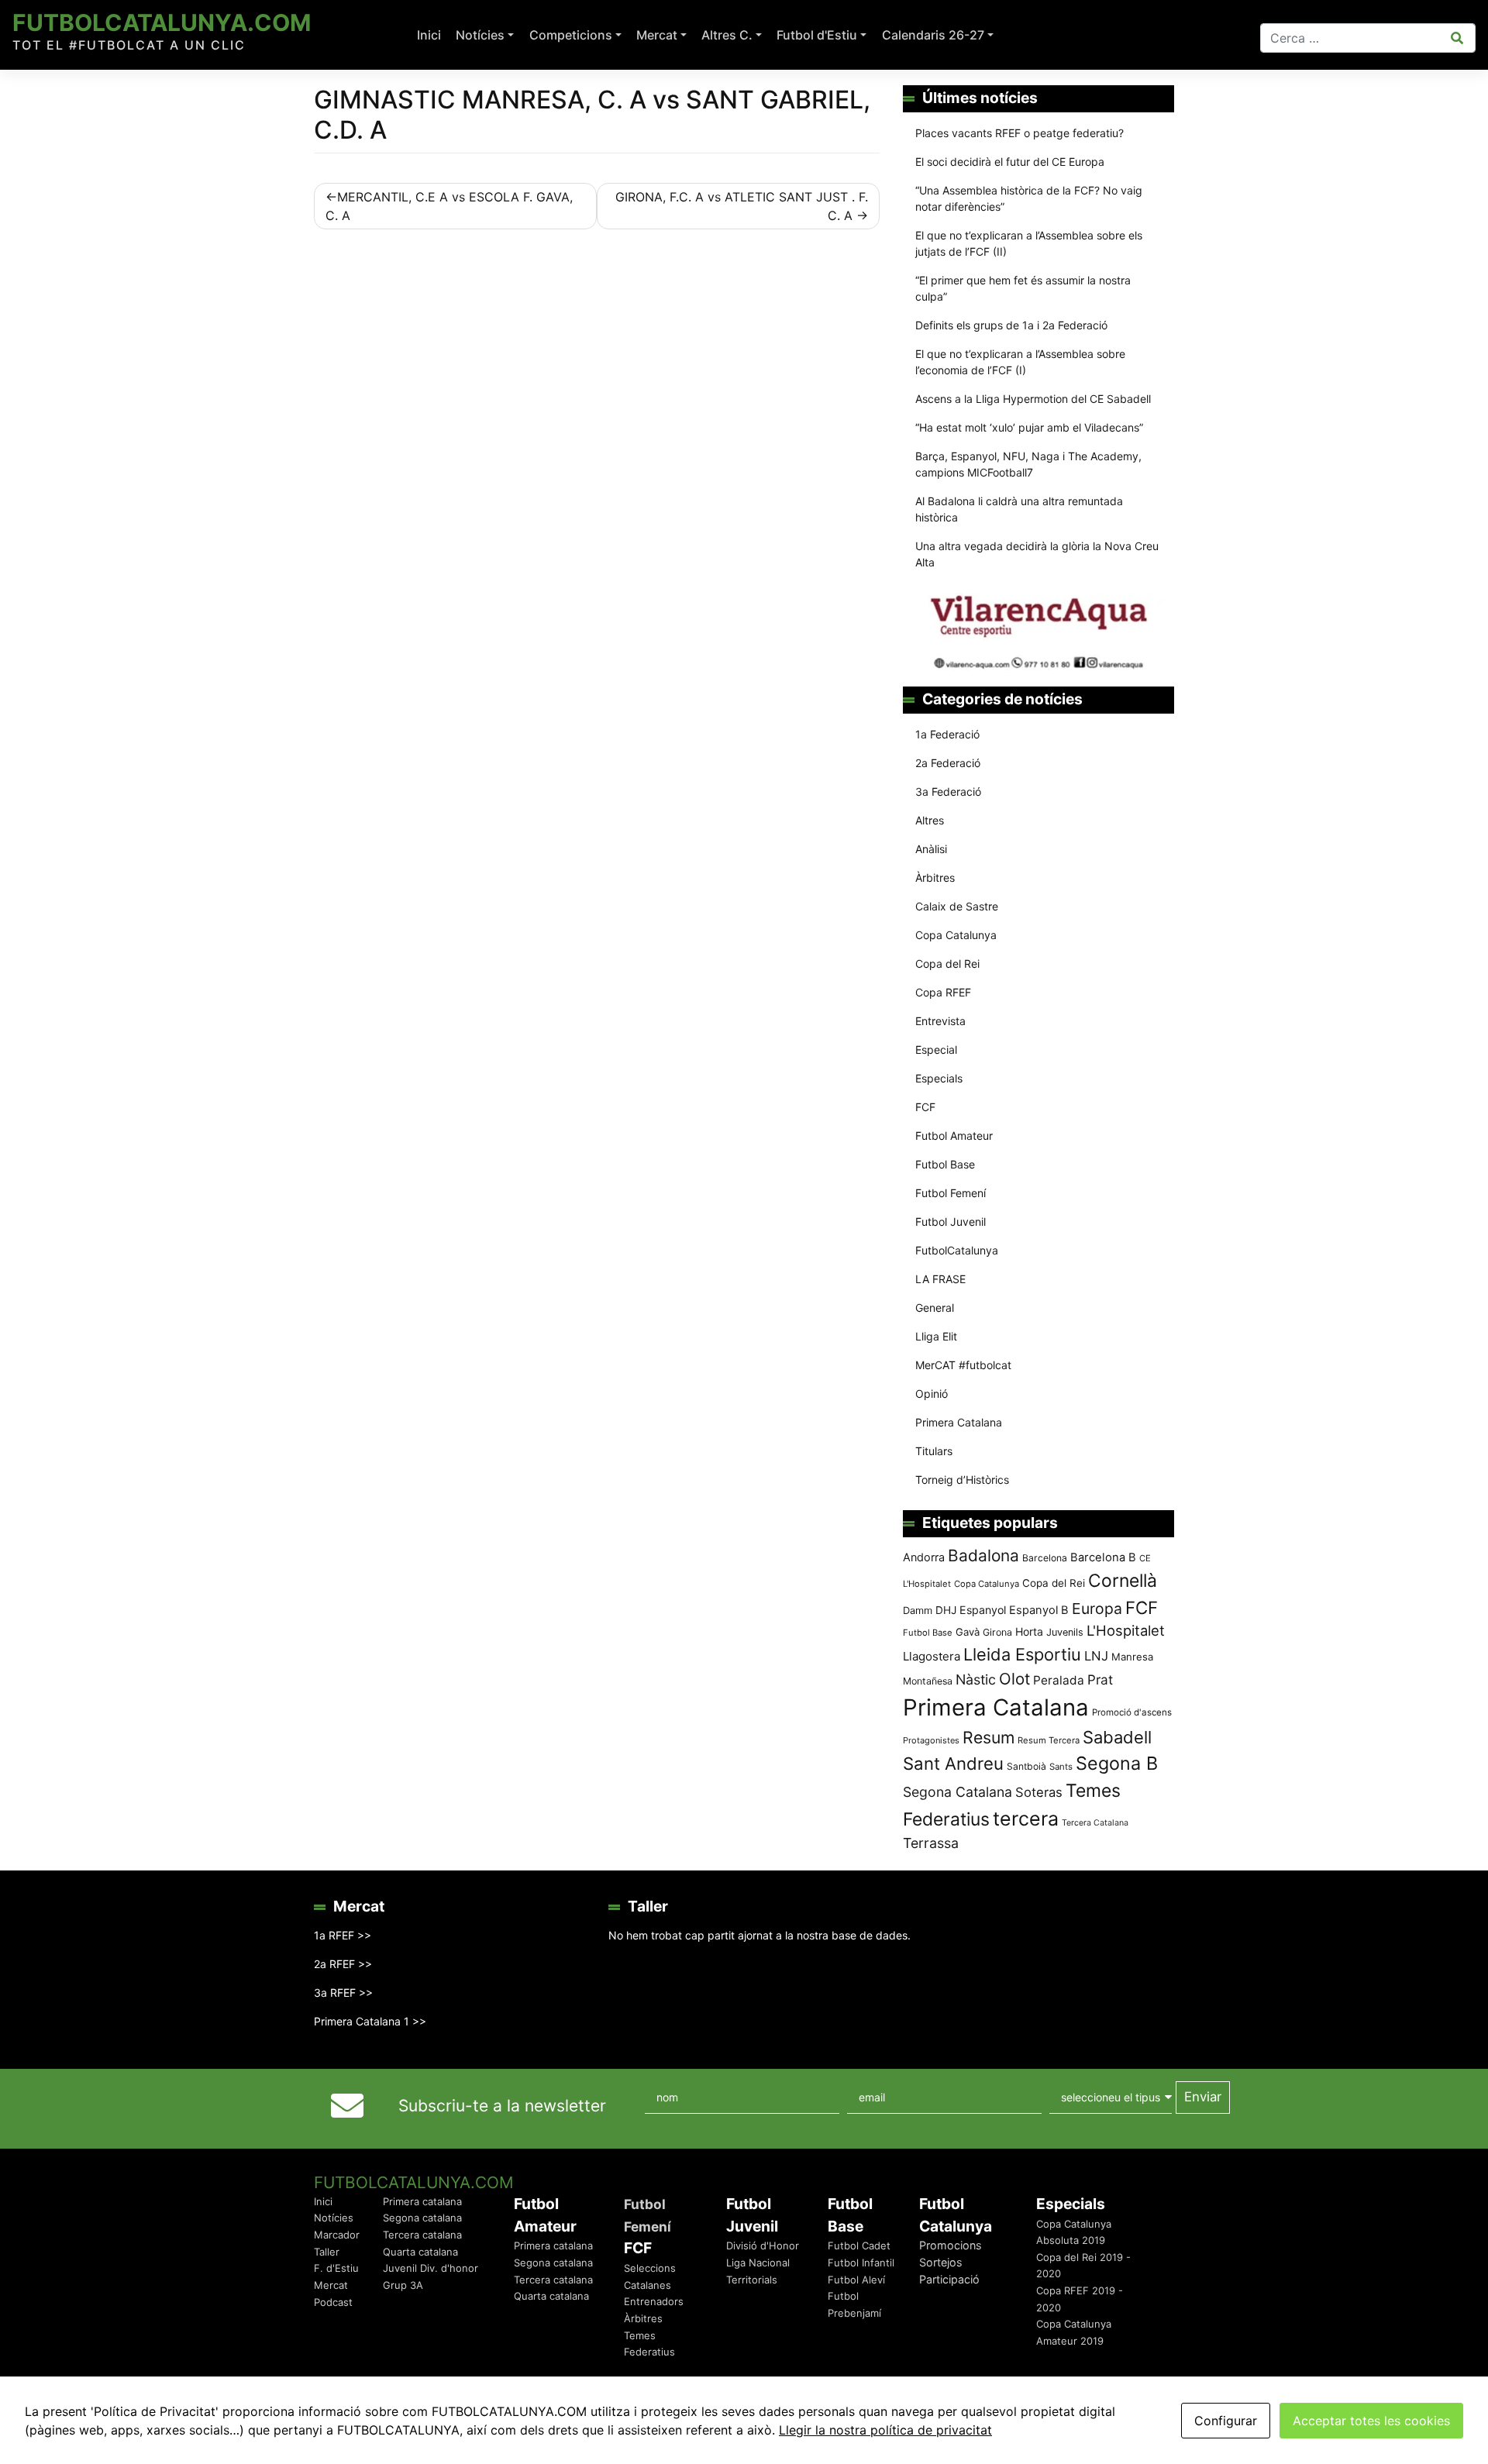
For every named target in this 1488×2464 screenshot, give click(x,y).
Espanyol (983, 1610)
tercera (1026, 1819)
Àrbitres (935, 878)
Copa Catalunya (956, 935)
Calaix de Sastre (957, 906)
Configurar (1226, 2421)
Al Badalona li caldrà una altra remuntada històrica (1019, 509)
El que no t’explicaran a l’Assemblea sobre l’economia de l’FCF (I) (1020, 362)
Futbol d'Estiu (817, 35)
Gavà (968, 1632)
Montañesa (928, 1681)
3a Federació (948, 792)
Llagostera (932, 1656)
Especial (936, 1050)
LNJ (1096, 1656)
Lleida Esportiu (1022, 1654)
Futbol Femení (951, 1193)
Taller (327, 2252)
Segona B (1117, 1763)
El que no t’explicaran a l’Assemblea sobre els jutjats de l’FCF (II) (1029, 243)
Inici (429, 35)
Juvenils (1065, 1632)
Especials (939, 1078)
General (935, 1308)
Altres (930, 820)
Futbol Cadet (859, 2245)
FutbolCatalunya (957, 1250)
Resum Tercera (1049, 1740)
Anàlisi (931, 849)
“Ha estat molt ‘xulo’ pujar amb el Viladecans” (1029, 427)
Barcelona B (1103, 1557)
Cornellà (1123, 1581)
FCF (925, 1107)
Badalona (983, 1555)
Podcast (333, 2302)
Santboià (1026, 1766)
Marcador (337, 2235)
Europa (1097, 1609)
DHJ (946, 1610)
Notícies (480, 35)
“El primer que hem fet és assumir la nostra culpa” (1023, 288)
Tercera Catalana (1095, 1823)
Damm (918, 1610)
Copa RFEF (943, 992)
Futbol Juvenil (951, 1222)
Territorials (752, 2280)
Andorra (924, 1557)
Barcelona (1045, 1558)
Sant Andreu (953, 1764)
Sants (1061, 1767)
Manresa (1132, 1657)
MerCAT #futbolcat (963, 1365)
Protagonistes (931, 1740)
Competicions (571, 35)
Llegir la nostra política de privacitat (885, 2430)
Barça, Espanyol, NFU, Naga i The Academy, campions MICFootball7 (1028, 464)
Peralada (1059, 1680)
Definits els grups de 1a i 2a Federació (1011, 325)
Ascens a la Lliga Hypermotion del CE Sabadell (1033, 399)
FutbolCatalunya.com (162, 22)
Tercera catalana (422, 2235)
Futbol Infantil (861, 2263)
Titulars (934, 1451)
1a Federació (947, 734)
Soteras (1039, 1792)
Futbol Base (945, 1164)
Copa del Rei (947, 964)
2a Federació (948, 763)
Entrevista (940, 1021)
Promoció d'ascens (1132, 1712)
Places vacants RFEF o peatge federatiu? (1020, 133)
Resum (989, 1737)
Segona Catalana (958, 1792)
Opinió (932, 1394)
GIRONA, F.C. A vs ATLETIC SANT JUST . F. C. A (742, 206)
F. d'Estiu (336, 2268)
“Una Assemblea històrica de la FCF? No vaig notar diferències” (1029, 198)
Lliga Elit (936, 1336)
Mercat (657, 35)
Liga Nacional (758, 2263)
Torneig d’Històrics (962, 1480)
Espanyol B (1039, 1610)
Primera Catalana (959, 1422)
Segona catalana (422, 2218)
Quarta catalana (420, 2252)
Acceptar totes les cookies (1371, 2421)
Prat (1100, 1679)
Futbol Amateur (954, 1136)
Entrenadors (654, 2301)
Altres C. (727, 35)
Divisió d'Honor (763, 2245)
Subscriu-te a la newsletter (502, 2106)
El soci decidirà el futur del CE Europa (1010, 162)
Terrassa (931, 1843)
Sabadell (1117, 1737)
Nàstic (976, 1679)
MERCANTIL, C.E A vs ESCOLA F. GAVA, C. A (449, 206)
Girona (997, 1632)
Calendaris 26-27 (933, 35)
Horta (1029, 1631)
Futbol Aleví (856, 2280)
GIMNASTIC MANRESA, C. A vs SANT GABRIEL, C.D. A (592, 114)
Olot (1014, 1679)
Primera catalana (422, 2201)
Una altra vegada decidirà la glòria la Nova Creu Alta (1037, 554)
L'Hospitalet (1126, 1630)
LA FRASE (940, 1279)
